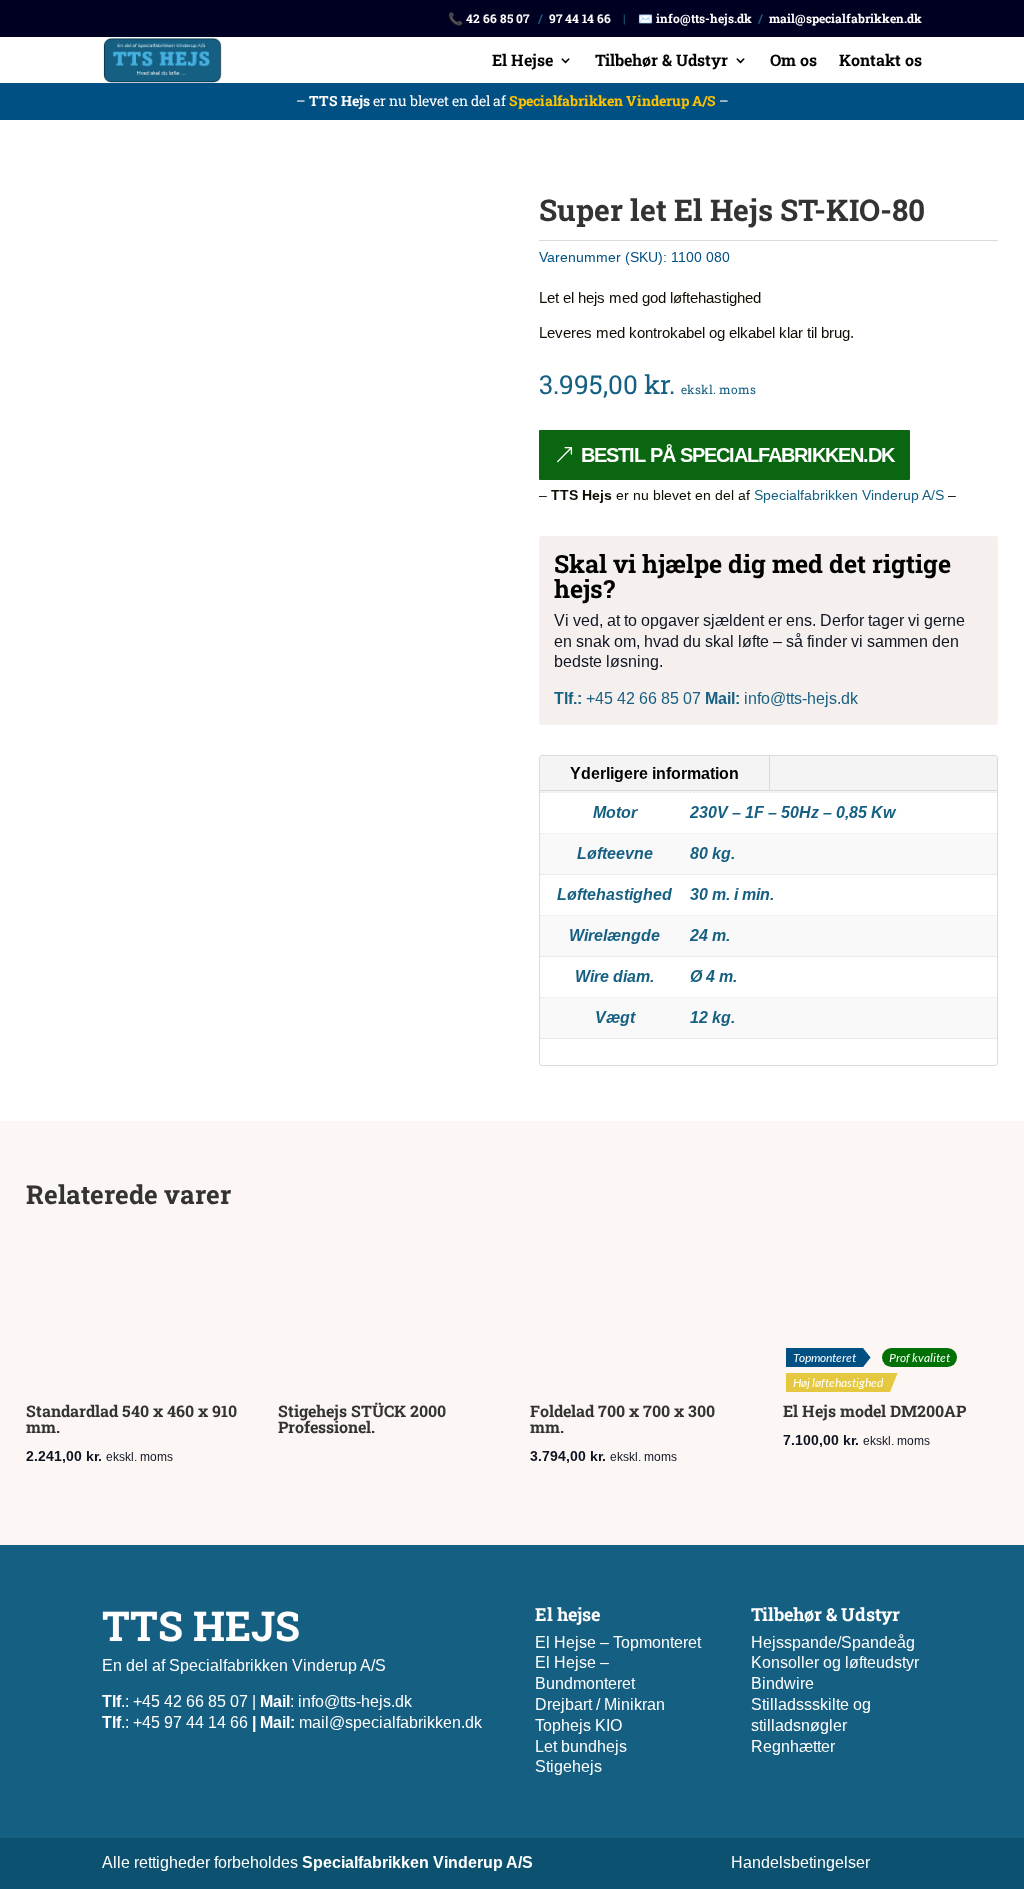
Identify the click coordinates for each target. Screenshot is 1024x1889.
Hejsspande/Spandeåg (833, 1642)
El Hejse (522, 61)
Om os (793, 61)
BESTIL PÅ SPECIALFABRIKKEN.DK (737, 455)
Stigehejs (568, 1766)
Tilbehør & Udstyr (661, 61)
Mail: (722, 698)
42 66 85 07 (497, 18)
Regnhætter (793, 1746)
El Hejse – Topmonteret (618, 1642)
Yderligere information (654, 773)
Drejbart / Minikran (600, 1704)
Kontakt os (880, 61)
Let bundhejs (581, 1746)
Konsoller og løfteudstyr (835, 1662)
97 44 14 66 (580, 18)
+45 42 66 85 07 (627, 698)
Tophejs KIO (578, 1725)
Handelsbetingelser (800, 1862)
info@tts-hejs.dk (704, 18)
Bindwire (782, 1683)
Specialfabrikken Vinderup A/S (612, 100)
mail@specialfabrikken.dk (845, 18)
